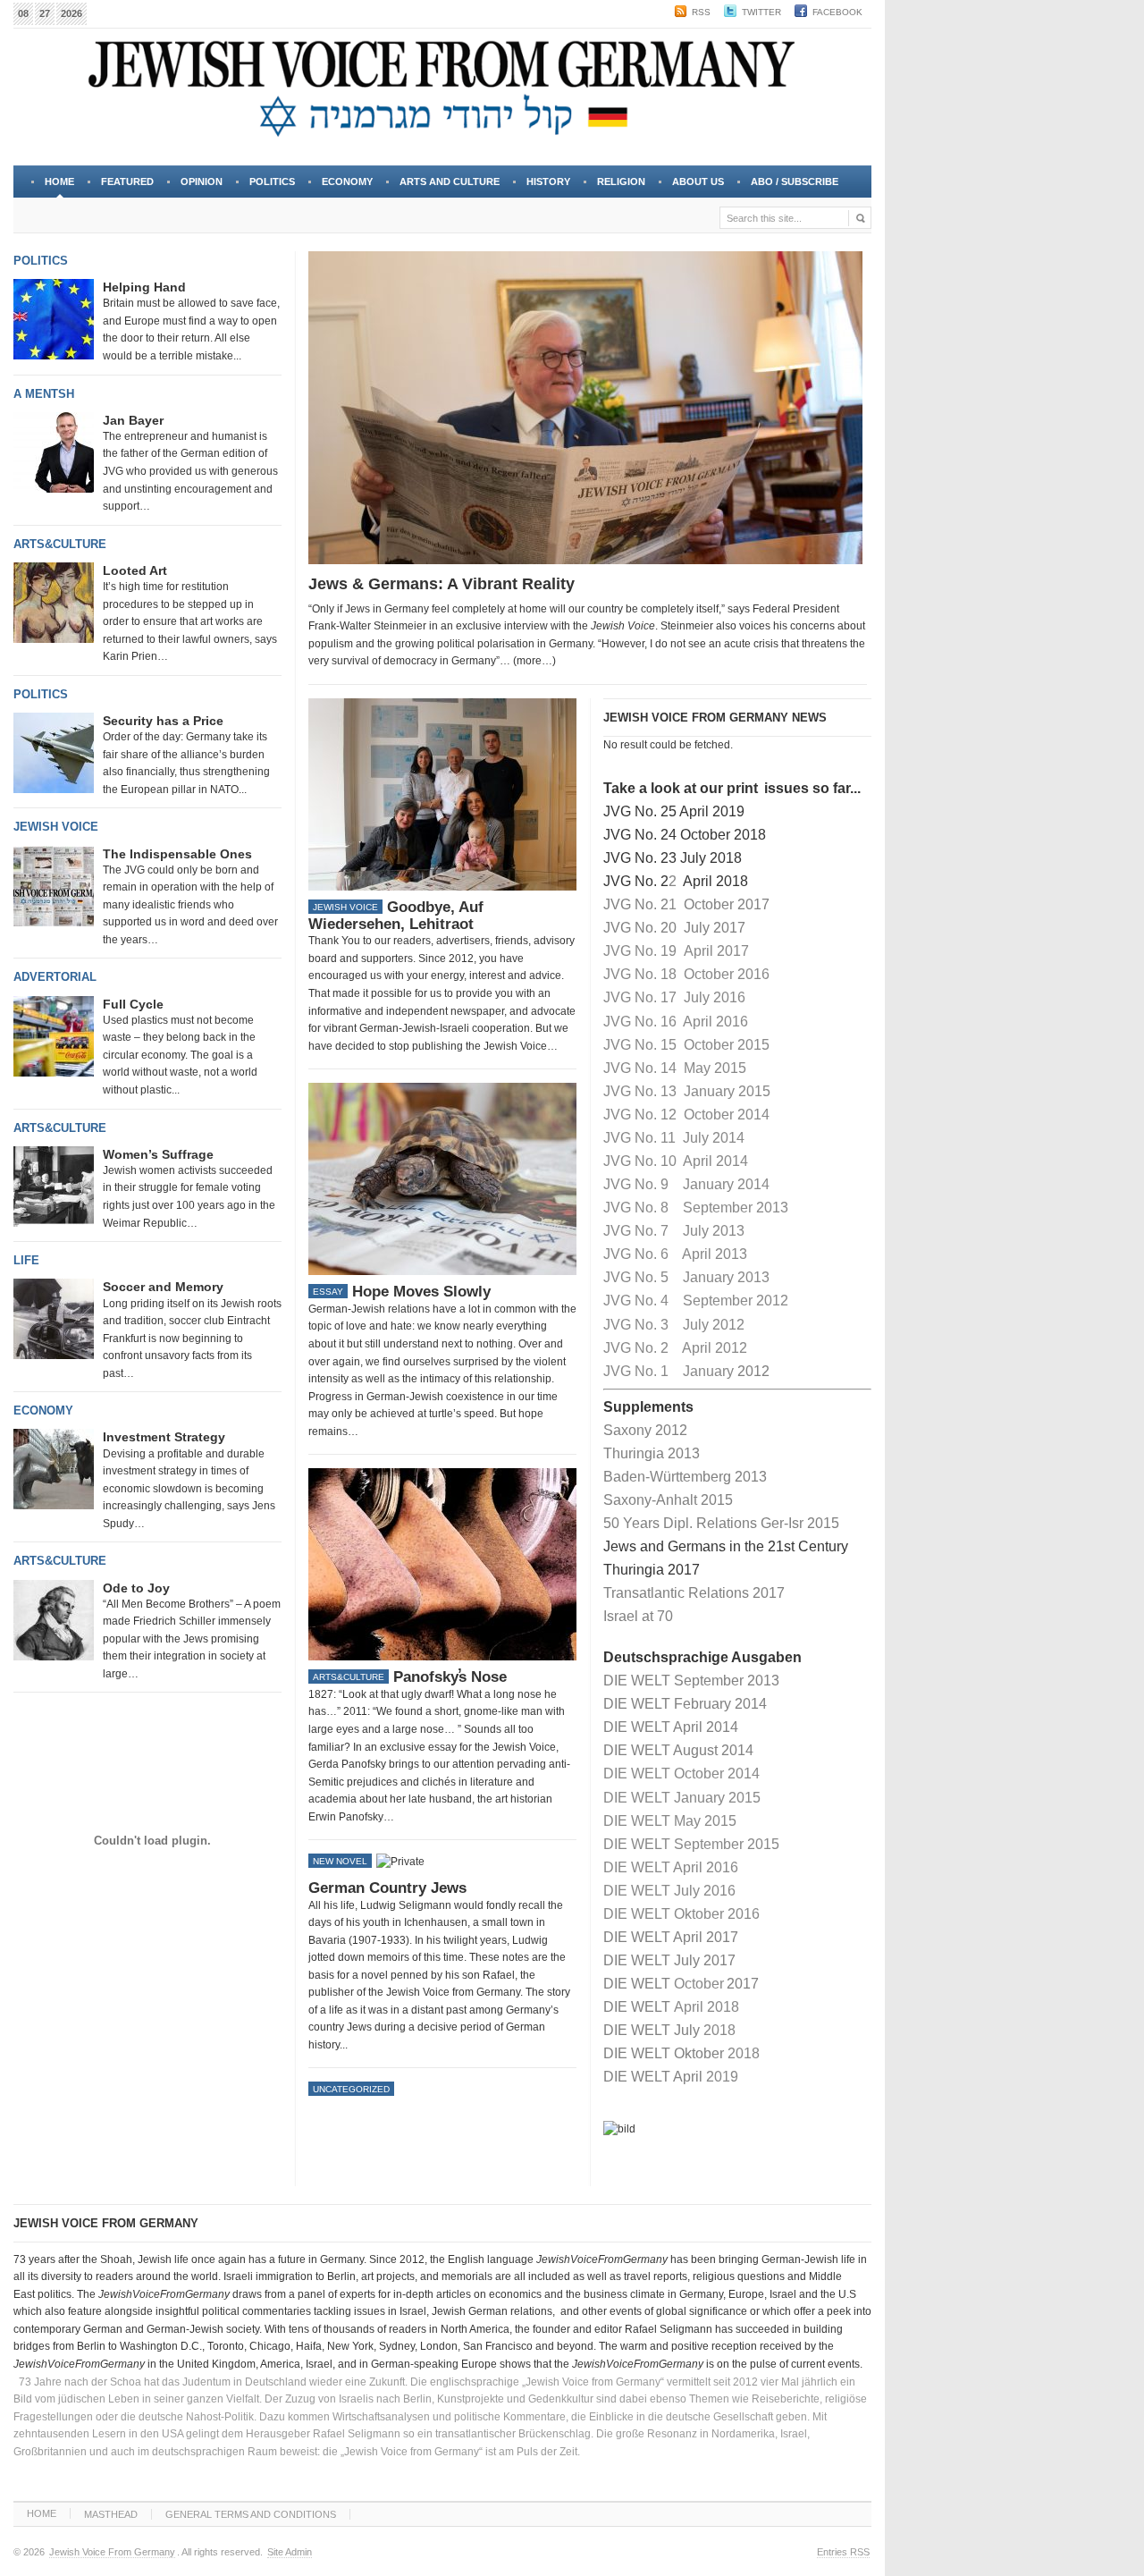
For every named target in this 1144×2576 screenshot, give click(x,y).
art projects (388, 2276)
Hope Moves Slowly (421, 1292)
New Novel (340, 1861)
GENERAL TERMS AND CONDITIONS (251, 2514)
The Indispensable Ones (177, 854)
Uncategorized (351, 2089)
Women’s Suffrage (158, 1154)
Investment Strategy (164, 1437)
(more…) (534, 661)
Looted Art (135, 570)
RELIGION (621, 182)
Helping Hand (144, 287)
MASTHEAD (111, 2514)
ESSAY (328, 1292)
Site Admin (290, 2552)
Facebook (837, 12)
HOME (42, 2513)
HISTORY (548, 182)
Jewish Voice (56, 827)
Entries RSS (843, 2552)
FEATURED (127, 182)
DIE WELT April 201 (667, 1937)
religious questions (739, 2276)
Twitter (761, 12)
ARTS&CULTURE (60, 544)
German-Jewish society (203, 2329)
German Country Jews (387, 1888)
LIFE (26, 1260)
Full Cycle (133, 1004)
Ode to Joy (136, 1588)
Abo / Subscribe (795, 182)
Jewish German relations (492, 2311)
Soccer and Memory (163, 1287)
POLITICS (272, 182)
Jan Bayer (133, 420)
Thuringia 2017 (652, 1570)
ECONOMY (347, 182)
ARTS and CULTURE (450, 182)
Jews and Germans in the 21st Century (726, 1546)
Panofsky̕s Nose (450, 1677)
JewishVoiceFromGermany (602, 2259)
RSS (701, 12)
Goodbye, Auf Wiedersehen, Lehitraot (396, 916)
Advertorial (55, 977)
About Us (691, 187)
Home (59, 182)
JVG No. (630, 904)
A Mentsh (44, 394)
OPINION (202, 182)
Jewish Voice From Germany (112, 2552)
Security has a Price (163, 721)
